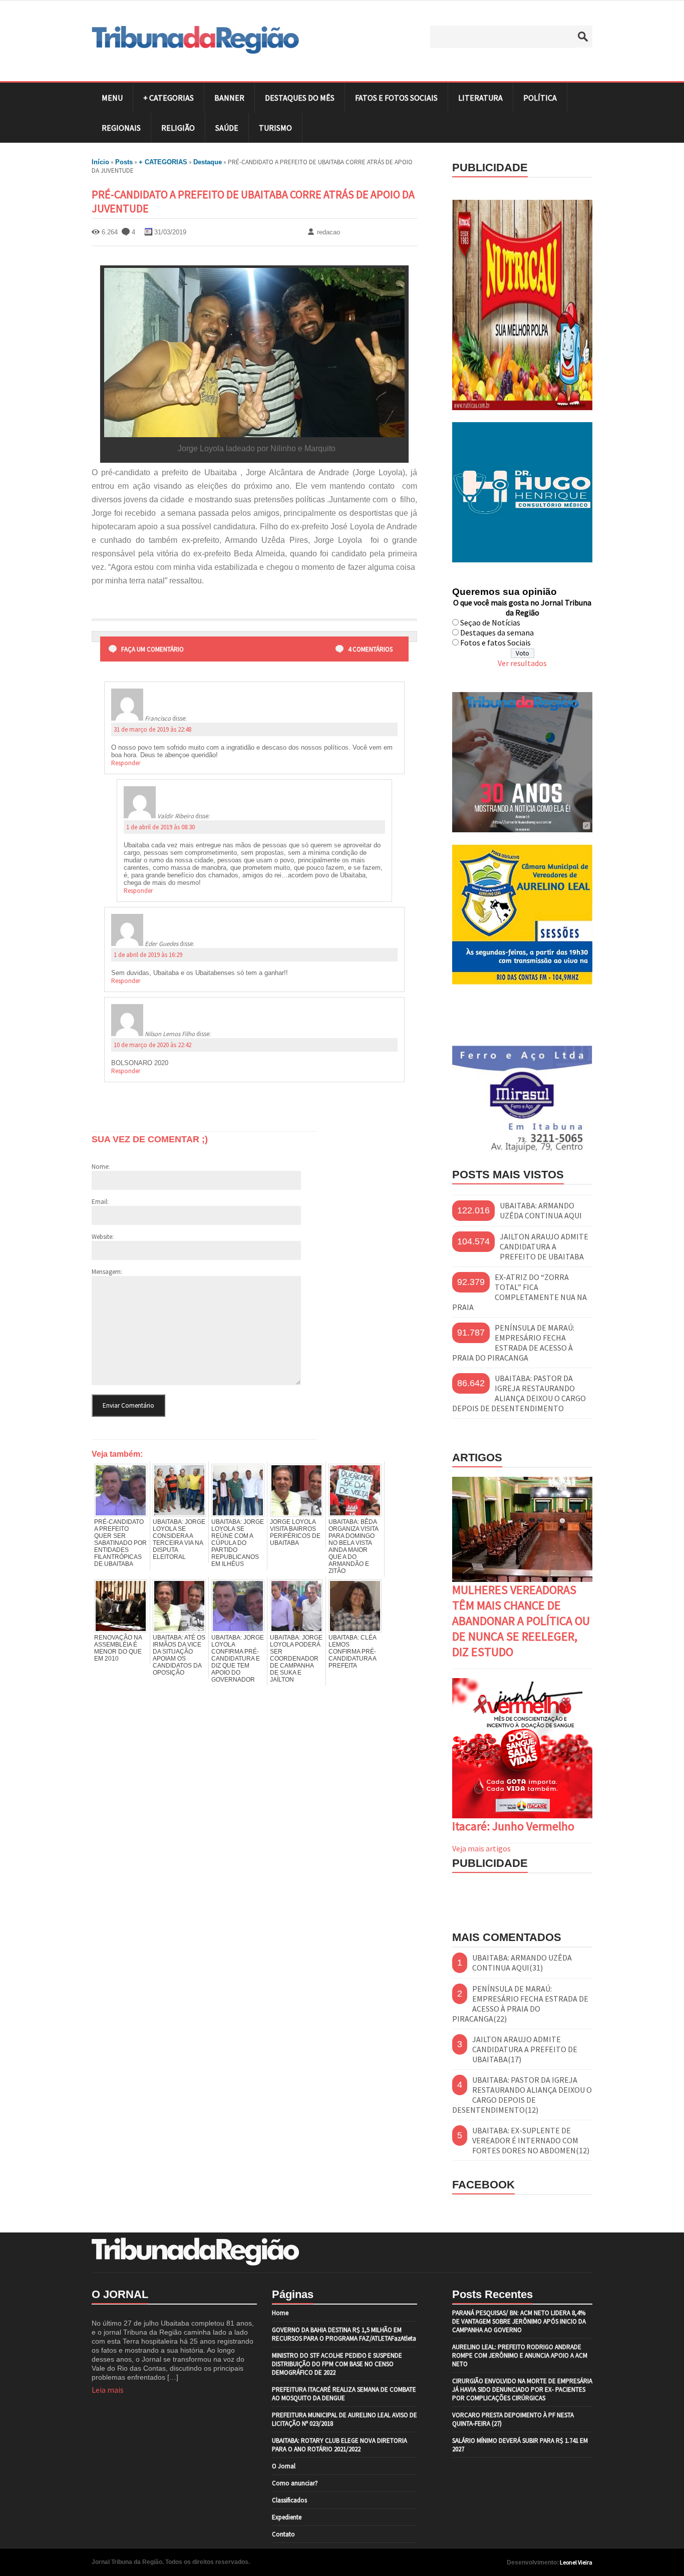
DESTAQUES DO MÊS (300, 98)
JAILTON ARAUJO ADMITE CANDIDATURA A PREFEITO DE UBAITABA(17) (525, 2049)
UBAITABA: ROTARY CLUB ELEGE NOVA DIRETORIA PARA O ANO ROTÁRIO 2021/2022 (339, 2445)
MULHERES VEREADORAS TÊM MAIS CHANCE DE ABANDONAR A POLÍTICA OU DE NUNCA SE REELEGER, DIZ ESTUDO (521, 1621)
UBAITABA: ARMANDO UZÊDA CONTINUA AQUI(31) (522, 1963)
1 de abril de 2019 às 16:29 (148, 955)
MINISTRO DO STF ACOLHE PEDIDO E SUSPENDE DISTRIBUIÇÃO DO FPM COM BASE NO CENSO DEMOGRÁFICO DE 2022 (337, 2364)
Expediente (287, 2517)
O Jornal (284, 2466)
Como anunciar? (295, 2483)
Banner (229, 98)
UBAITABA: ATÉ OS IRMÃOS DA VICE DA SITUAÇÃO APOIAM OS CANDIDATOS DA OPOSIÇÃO (179, 1655)
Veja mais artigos (481, 1848)
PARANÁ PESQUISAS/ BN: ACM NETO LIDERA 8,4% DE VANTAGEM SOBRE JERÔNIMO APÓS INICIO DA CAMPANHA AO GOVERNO (519, 2321)
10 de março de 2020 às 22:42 (152, 1045)
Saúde (227, 128)
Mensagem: (107, 1272)
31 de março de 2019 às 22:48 (152, 729)
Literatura (480, 98)
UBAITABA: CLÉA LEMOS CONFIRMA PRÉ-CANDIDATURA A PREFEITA (352, 1652)
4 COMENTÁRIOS (370, 649)
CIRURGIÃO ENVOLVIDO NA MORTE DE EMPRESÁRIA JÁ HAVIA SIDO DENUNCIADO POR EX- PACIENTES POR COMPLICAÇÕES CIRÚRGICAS (522, 2389)
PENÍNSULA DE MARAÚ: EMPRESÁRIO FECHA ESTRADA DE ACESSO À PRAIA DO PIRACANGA (513, 1343)
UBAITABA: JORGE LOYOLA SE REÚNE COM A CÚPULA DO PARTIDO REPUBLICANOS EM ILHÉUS (238, 1543)
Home (280, 2313)
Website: (103, 1237)
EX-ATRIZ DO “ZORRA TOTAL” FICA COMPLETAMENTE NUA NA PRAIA (520, 1292)
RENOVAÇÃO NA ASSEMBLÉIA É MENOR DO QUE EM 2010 (118, 1648)
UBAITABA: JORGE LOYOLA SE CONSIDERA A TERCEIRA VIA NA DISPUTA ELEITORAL (179, 1539)
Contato (283, 2534)
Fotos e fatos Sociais (495, 642)
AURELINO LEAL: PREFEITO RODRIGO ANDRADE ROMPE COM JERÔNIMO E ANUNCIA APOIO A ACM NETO (520, 2355)
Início (100, 162)
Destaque (208, 162)
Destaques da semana (497, 632)
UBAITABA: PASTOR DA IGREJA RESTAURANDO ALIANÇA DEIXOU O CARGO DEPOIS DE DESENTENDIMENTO (519, 1393)
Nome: (101, 1167)
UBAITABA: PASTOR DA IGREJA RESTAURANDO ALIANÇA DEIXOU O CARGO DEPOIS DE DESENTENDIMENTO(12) (522, 2095)
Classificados (289, 2500)
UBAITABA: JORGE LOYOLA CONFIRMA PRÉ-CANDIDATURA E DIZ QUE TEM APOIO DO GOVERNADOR (238, 1659)
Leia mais (108, 2390)
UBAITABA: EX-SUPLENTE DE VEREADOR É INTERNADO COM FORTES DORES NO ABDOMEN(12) (531, 2140)
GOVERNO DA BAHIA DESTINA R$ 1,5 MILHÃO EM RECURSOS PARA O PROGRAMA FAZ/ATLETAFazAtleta (344, 2334)
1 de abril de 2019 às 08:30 (160, 827)
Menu (112, 98)
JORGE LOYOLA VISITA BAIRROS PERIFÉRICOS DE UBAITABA (295, 1532)
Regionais (121, 128)
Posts (124, 162)
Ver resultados (522, 663)
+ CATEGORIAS (168, 98)
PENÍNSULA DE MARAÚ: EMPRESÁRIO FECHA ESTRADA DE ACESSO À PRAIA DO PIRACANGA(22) (520, 2004)
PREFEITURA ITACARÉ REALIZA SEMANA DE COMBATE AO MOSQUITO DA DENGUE (344, 2394)
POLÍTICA (540, 98)
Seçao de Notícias (490, 622)
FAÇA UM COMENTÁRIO (152, 649)
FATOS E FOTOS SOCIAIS (396, 98)
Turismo (275, 128)
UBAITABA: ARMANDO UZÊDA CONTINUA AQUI (541, 1210)
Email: (100, 1202)
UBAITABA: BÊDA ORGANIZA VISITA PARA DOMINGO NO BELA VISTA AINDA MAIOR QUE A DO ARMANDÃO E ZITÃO (353, 1546)
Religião (178, 128)
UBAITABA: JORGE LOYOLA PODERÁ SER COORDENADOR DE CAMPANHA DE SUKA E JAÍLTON (296, 1659)
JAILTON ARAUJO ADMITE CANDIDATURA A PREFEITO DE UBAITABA (544, 1246)
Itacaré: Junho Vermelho (513, 1826)
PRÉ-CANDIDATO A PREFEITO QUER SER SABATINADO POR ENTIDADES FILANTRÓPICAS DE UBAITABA (120, 1543)
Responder (126, 763)
